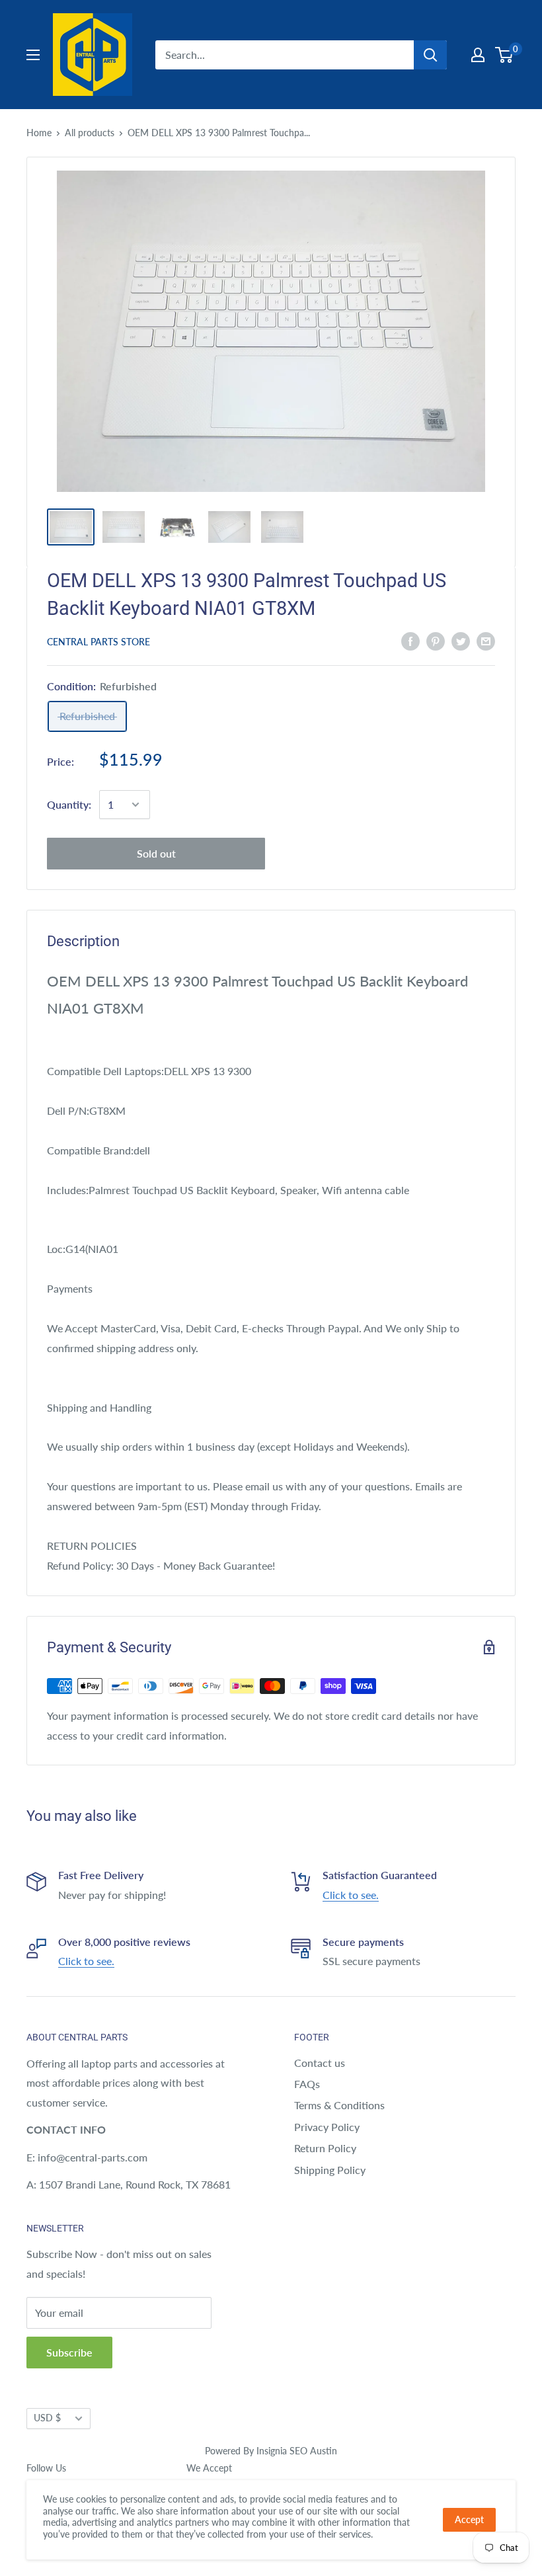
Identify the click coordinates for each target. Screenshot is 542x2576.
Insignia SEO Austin (297, 2451)
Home (39, 133)
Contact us (320, 2063)
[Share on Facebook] (410, 640)
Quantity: (69, 804)
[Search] (430, 55)
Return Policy (325, 2148)
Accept (469, 2519)
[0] (505, 55)
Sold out (156, 853)
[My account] (478, 55)
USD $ (47, 2418)
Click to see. (351, 1895)
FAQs (307, 2084)
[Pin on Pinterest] (436, 640)
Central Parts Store (98, 642)
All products (90, 133)
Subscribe (69, 2352)
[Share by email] (486, 640)
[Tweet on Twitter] (461, 640)
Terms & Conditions (339, 2105)
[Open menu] (33, 55)
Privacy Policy (327, 2127)
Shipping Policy (330, 2170)
